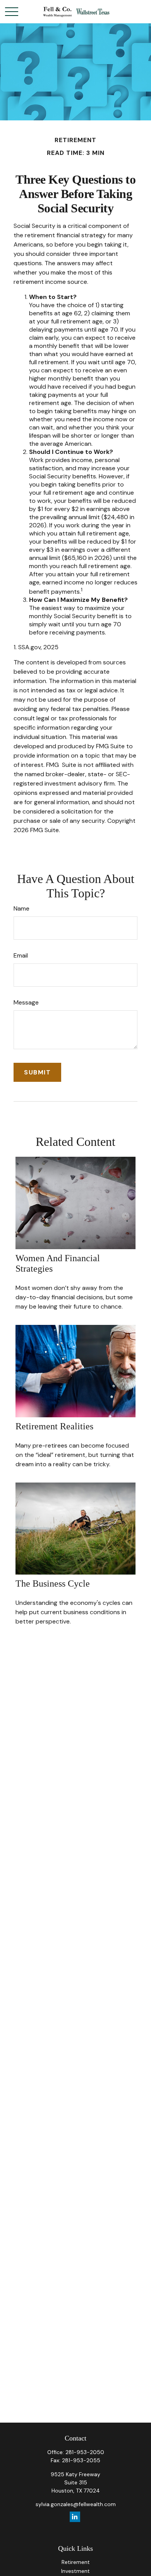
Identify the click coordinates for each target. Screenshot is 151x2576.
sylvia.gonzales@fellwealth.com (76, 2504)
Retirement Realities (54, 1426)
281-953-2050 (85, 2452)
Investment (75, 2571)
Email (21, 955)
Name (21, 908)
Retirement (76, 2562)
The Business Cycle (53, 1583)
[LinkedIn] (75, 2517)
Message (26, 1002)
